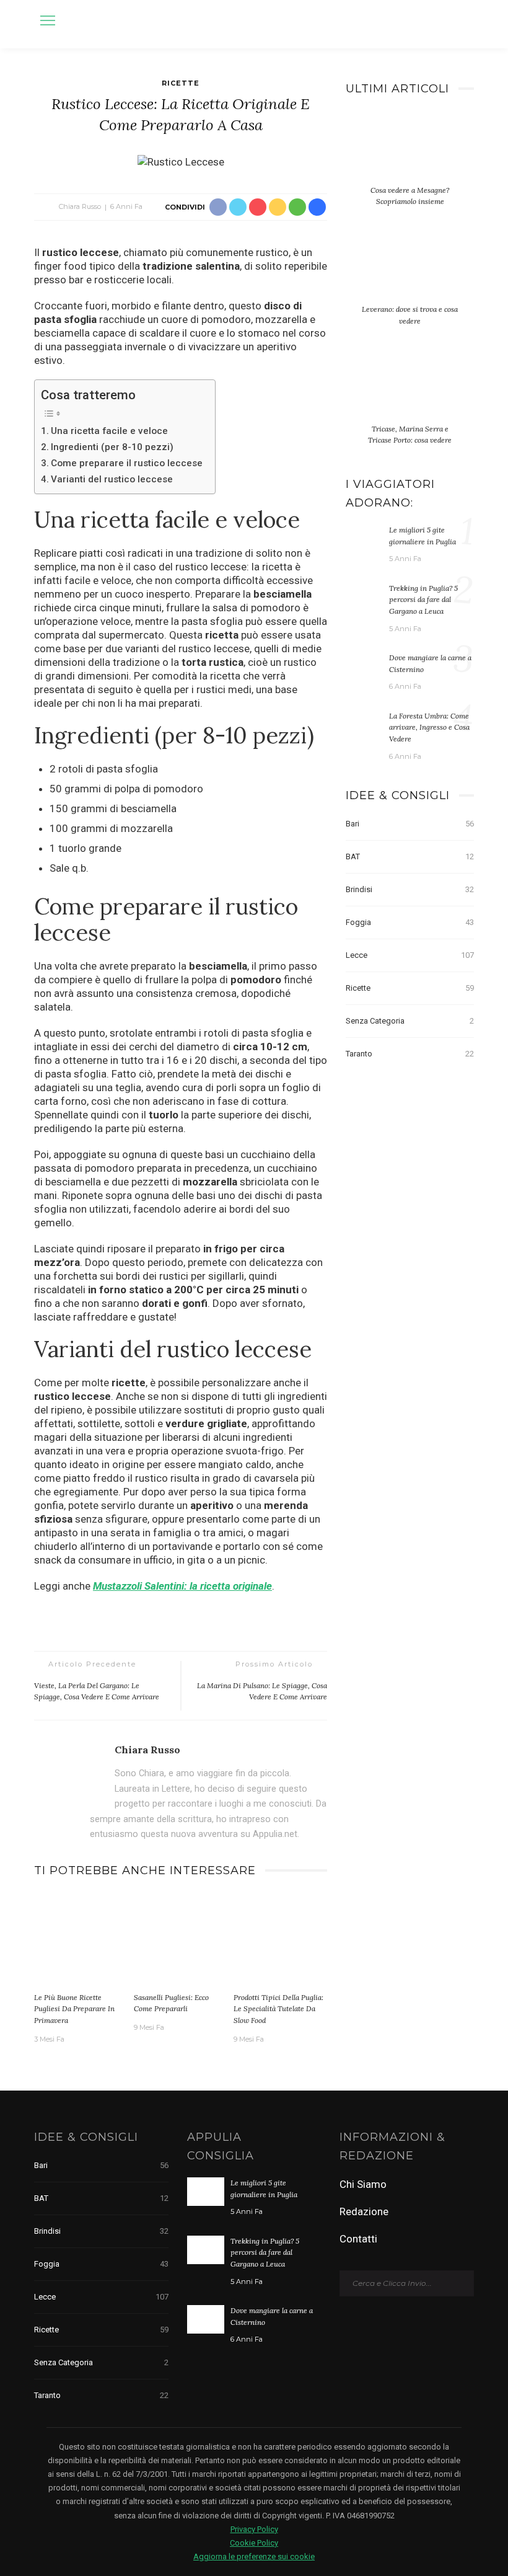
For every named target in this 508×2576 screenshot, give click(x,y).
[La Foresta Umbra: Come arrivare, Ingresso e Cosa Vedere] (364, 724)
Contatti (358, 2239)
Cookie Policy (254, 2543)
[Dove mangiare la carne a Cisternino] (364, 666)
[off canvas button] (48, 20)
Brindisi (410, 889)
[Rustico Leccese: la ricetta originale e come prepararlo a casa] (181, 161)
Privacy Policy (254, 2529)
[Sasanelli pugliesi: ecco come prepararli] (181, 1939)
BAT (410, 856)
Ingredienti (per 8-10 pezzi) (112, 447)
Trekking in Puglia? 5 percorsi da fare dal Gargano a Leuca (423, 600)
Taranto (410, 1054)
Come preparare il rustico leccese (127, 463)
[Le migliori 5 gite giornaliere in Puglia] (364, 538)
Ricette (181, 83)
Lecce (410, 955)
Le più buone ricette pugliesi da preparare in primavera (74, 2009)
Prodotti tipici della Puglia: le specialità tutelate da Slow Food (278, 2009)
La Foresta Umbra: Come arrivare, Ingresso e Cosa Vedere (429, 727)
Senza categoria (410, 1021)
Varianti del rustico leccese (112, 479)
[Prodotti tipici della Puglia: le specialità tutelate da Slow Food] (280, 1939)
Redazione (364, 2211)
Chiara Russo (80, 206)
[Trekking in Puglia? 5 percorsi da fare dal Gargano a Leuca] (364, 596)
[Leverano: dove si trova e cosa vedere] (410, 273)
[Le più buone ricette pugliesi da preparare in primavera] (81, 1939)
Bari (410, 824)
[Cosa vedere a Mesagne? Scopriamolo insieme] (410, 154)
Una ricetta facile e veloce (109, 431)
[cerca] (461, 22)
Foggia (410, 922)
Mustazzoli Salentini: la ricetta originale (182, 1586)
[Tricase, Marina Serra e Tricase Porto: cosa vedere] (410, 393)
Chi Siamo (363, 2184)
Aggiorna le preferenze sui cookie (254, 2556)
